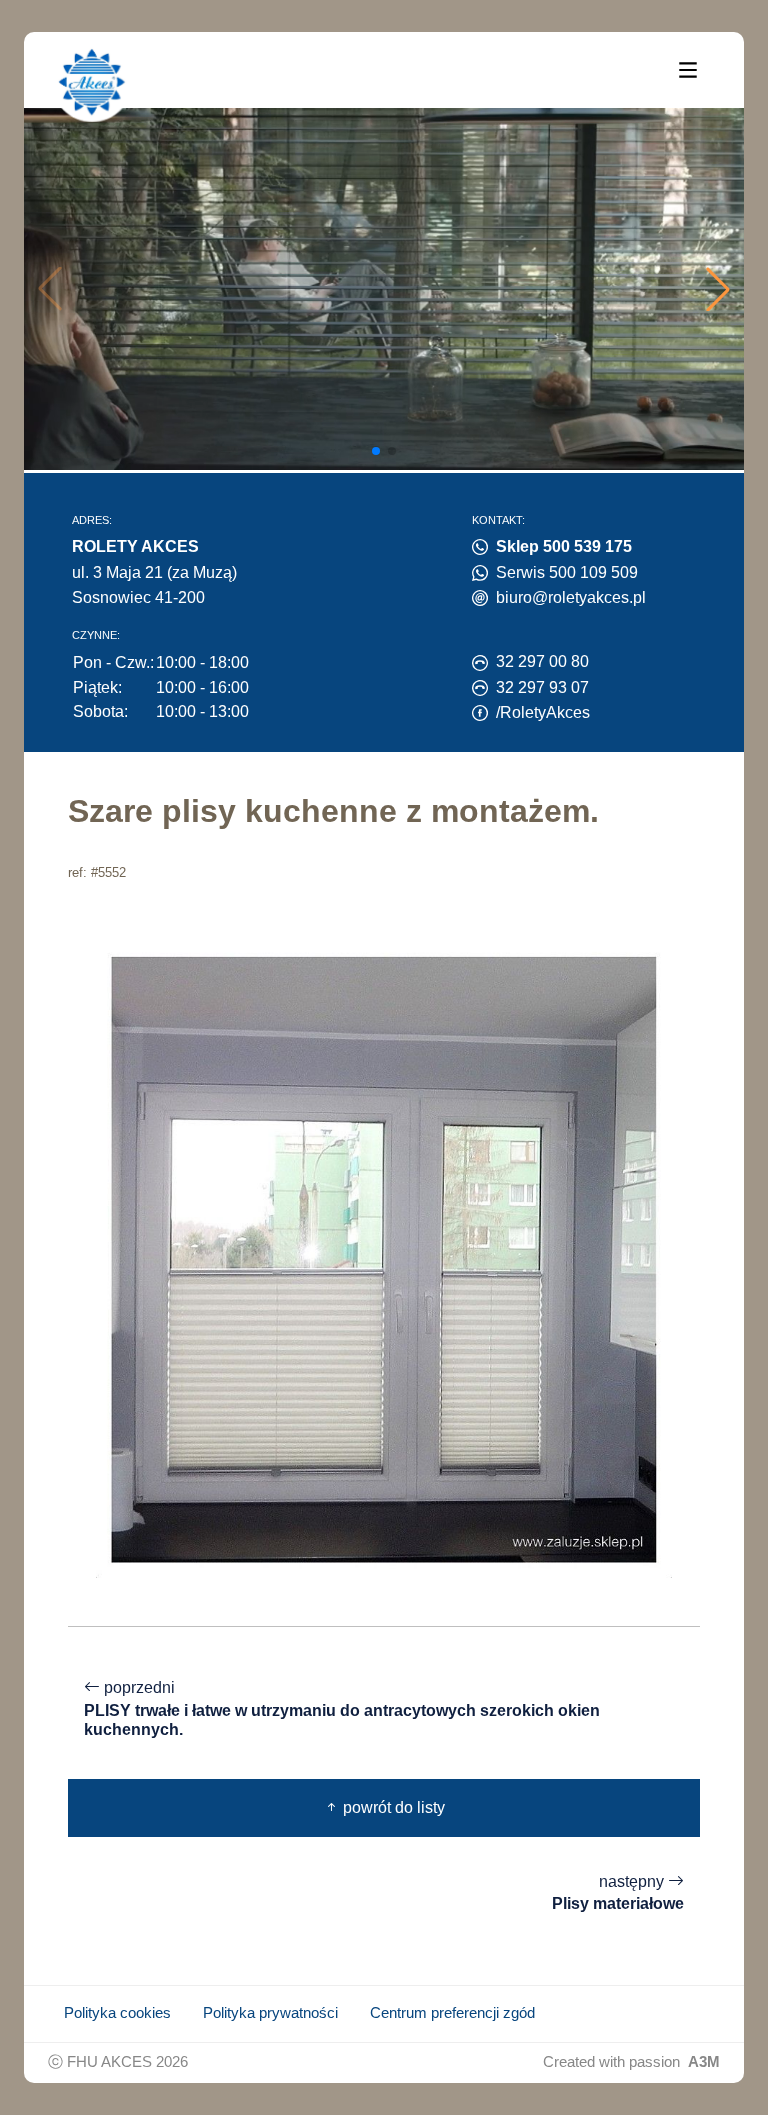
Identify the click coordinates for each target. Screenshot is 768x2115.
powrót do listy (392, 1807)
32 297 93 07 (542, 687)
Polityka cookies (117, 2013)
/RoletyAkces (543, 712)
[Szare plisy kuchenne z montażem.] (384, 1258)
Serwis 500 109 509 (567, 572)
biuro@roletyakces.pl (571, 597)
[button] (718, 289)
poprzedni (342, 1708)
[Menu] (688, 69)
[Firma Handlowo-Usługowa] (92, 82)
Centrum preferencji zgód (452, 2013)
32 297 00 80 (542, 661)
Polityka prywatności (270, 2013)
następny (618, 1893)
